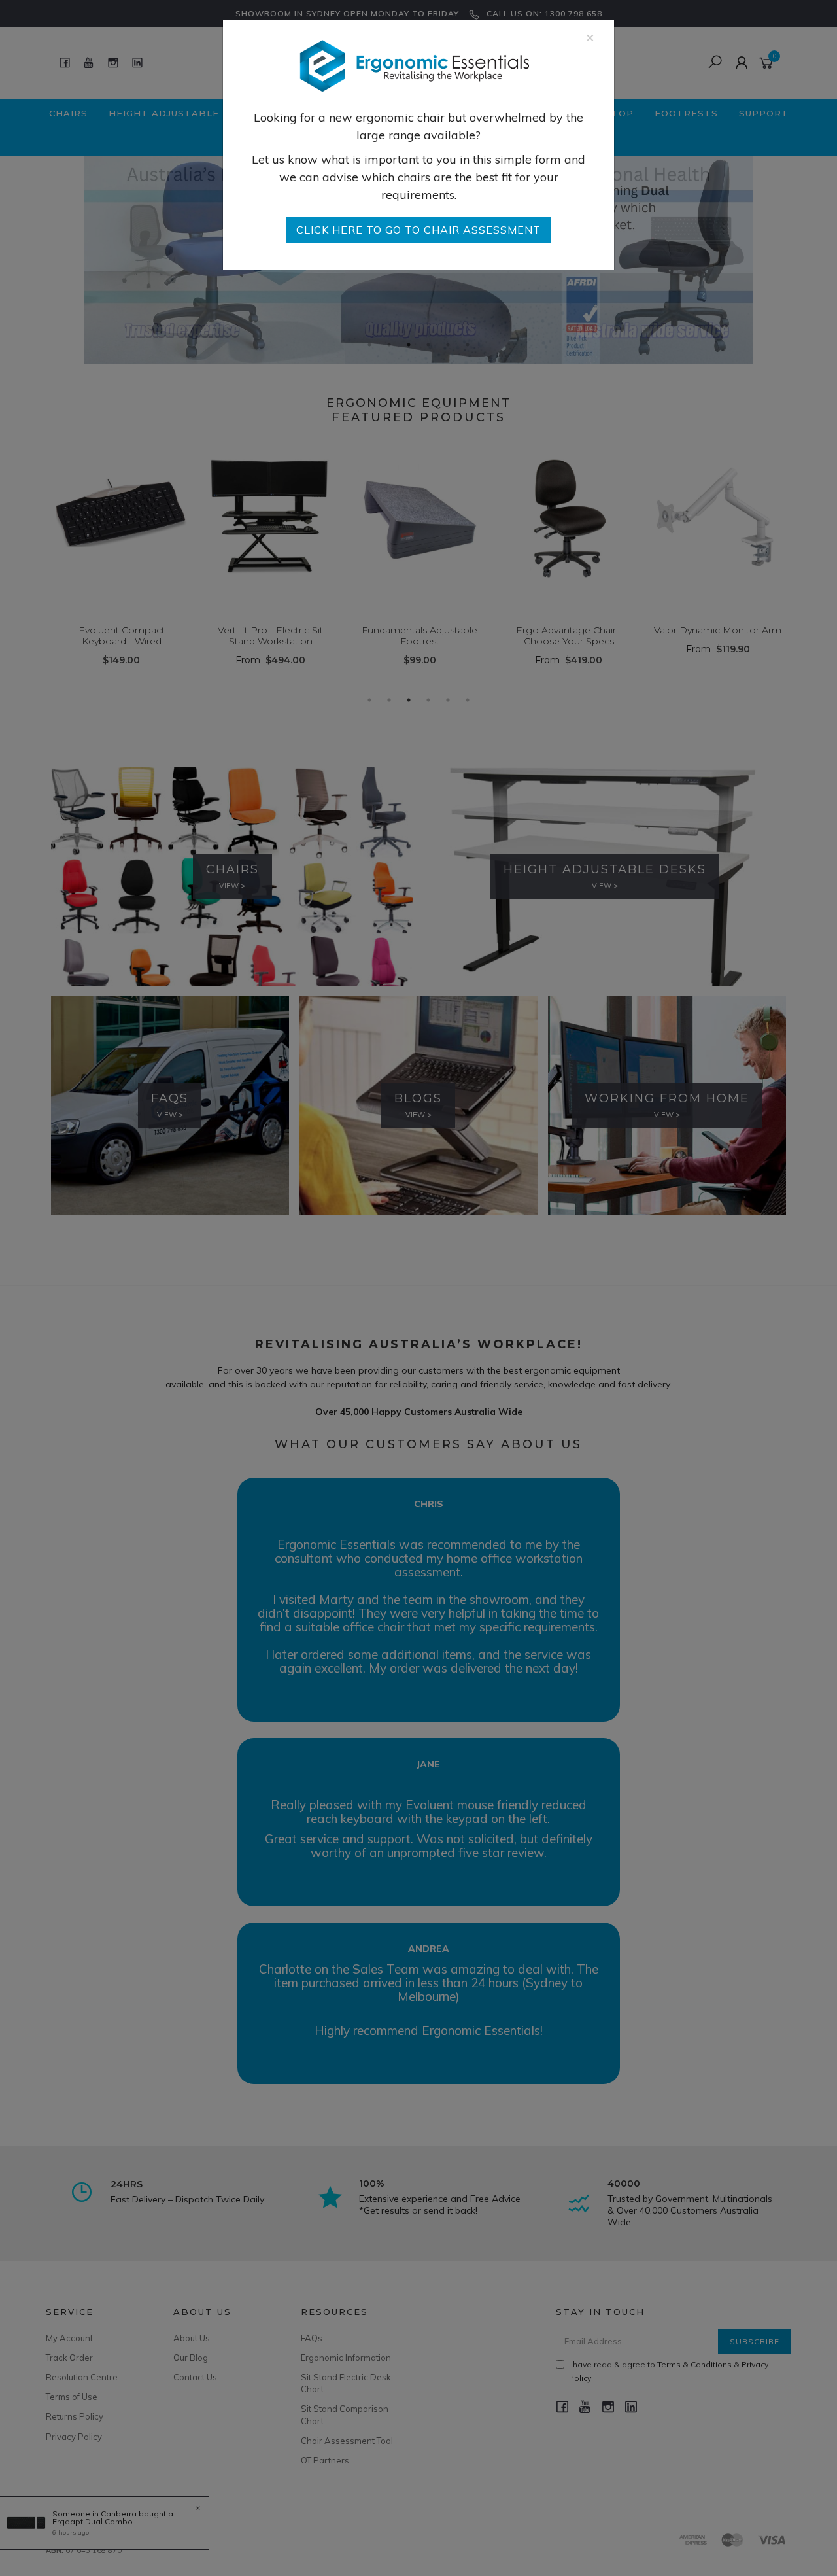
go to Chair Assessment (418, 230)
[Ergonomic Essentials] (414, 65)
